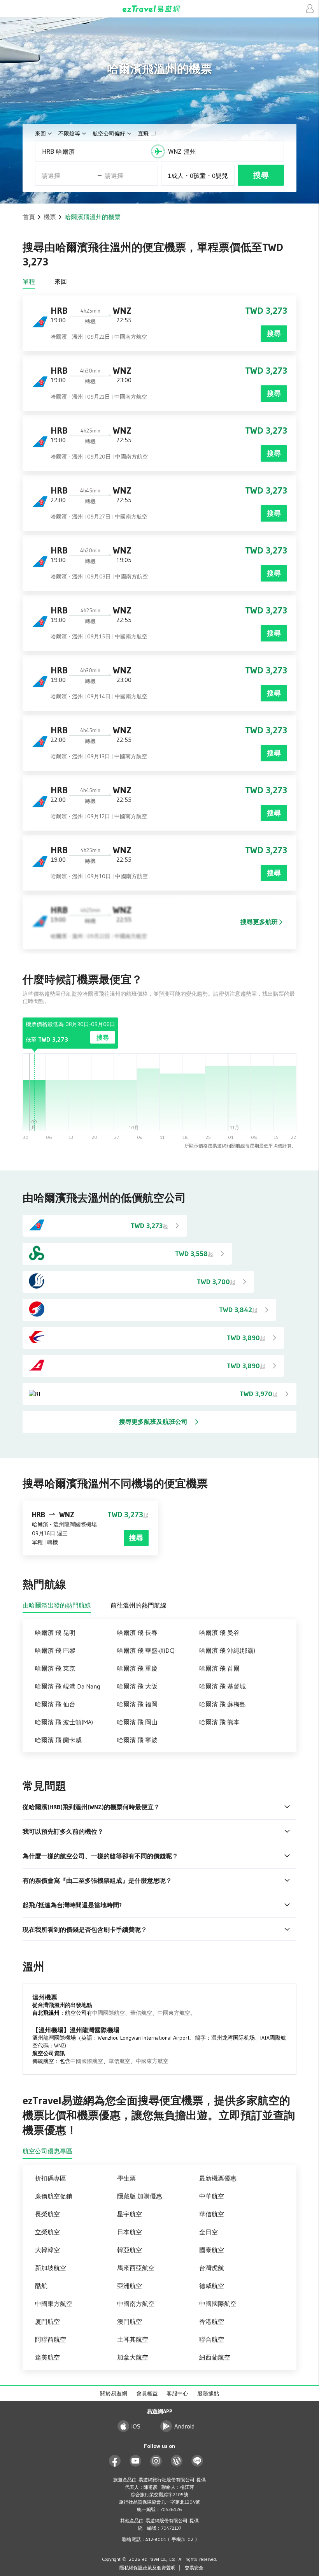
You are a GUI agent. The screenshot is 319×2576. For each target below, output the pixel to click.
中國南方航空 (136, 2304)
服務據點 (208, 2393)
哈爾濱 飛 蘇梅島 (223, 1704)
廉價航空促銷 (54, 2196)
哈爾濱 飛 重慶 (137, 1668)
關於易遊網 (114, 2393)
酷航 (41, 2286)
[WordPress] (177, 2461)
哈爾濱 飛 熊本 (219, 1722)
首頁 (29, 217)
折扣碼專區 (51, 2178)
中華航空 (212, 2196)
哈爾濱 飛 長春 (137, 1632)
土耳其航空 (133, 2339)
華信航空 (141, 2013)
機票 (50, 217)
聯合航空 (212, 2339)
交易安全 (194, 2568)
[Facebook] (115, 2461)
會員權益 (147, 2393)
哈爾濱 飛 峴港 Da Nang (67, 1686)
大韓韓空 (47, 2250)
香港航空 (212, 2321)
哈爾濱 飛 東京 (55, 1668)
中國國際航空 (109, 2013)
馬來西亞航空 (136, 2268)
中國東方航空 (174, 2013)
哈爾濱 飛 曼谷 (219, 1632)
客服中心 (177, 2393)
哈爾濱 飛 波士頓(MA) (64, 1722)
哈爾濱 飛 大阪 (137, 1686)
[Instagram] (156, 2461)
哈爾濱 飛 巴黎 (55, 1650)
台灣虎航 (212, 2268)
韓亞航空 (130, 2250)
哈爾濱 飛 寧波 (137, 1740)
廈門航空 (47, 2321)
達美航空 (47, 2357)
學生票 (126, 2178)
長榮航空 (47, 2214)
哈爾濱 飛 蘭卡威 (58, 1740)
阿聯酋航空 (51, 2339)
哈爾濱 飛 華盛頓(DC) (146, 1650)
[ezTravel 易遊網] (159, 9)
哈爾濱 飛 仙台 (55, 1704)
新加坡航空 (51, 2268)
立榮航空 (47, 2232)
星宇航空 (130, 2214)
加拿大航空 (133, 2357)
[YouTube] (136, 2461)
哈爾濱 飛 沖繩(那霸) (227, 1650)
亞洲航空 (130, 2286)
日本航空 (130, 2232)
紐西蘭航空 (215, 2357)
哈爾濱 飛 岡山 (137, 1722)
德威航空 (212, 2286)
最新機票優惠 (218, 2178)
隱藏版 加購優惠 (140, 2196)
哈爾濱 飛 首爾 (219, 1668)
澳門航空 (130, 2321)
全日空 (209, 2232)
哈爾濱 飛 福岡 (137, 1704)
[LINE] (197, 2461)
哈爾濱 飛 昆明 (55, 1632)
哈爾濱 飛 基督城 (223, 1686)
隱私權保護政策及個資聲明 (147, 2568)
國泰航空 (212, 2250)
